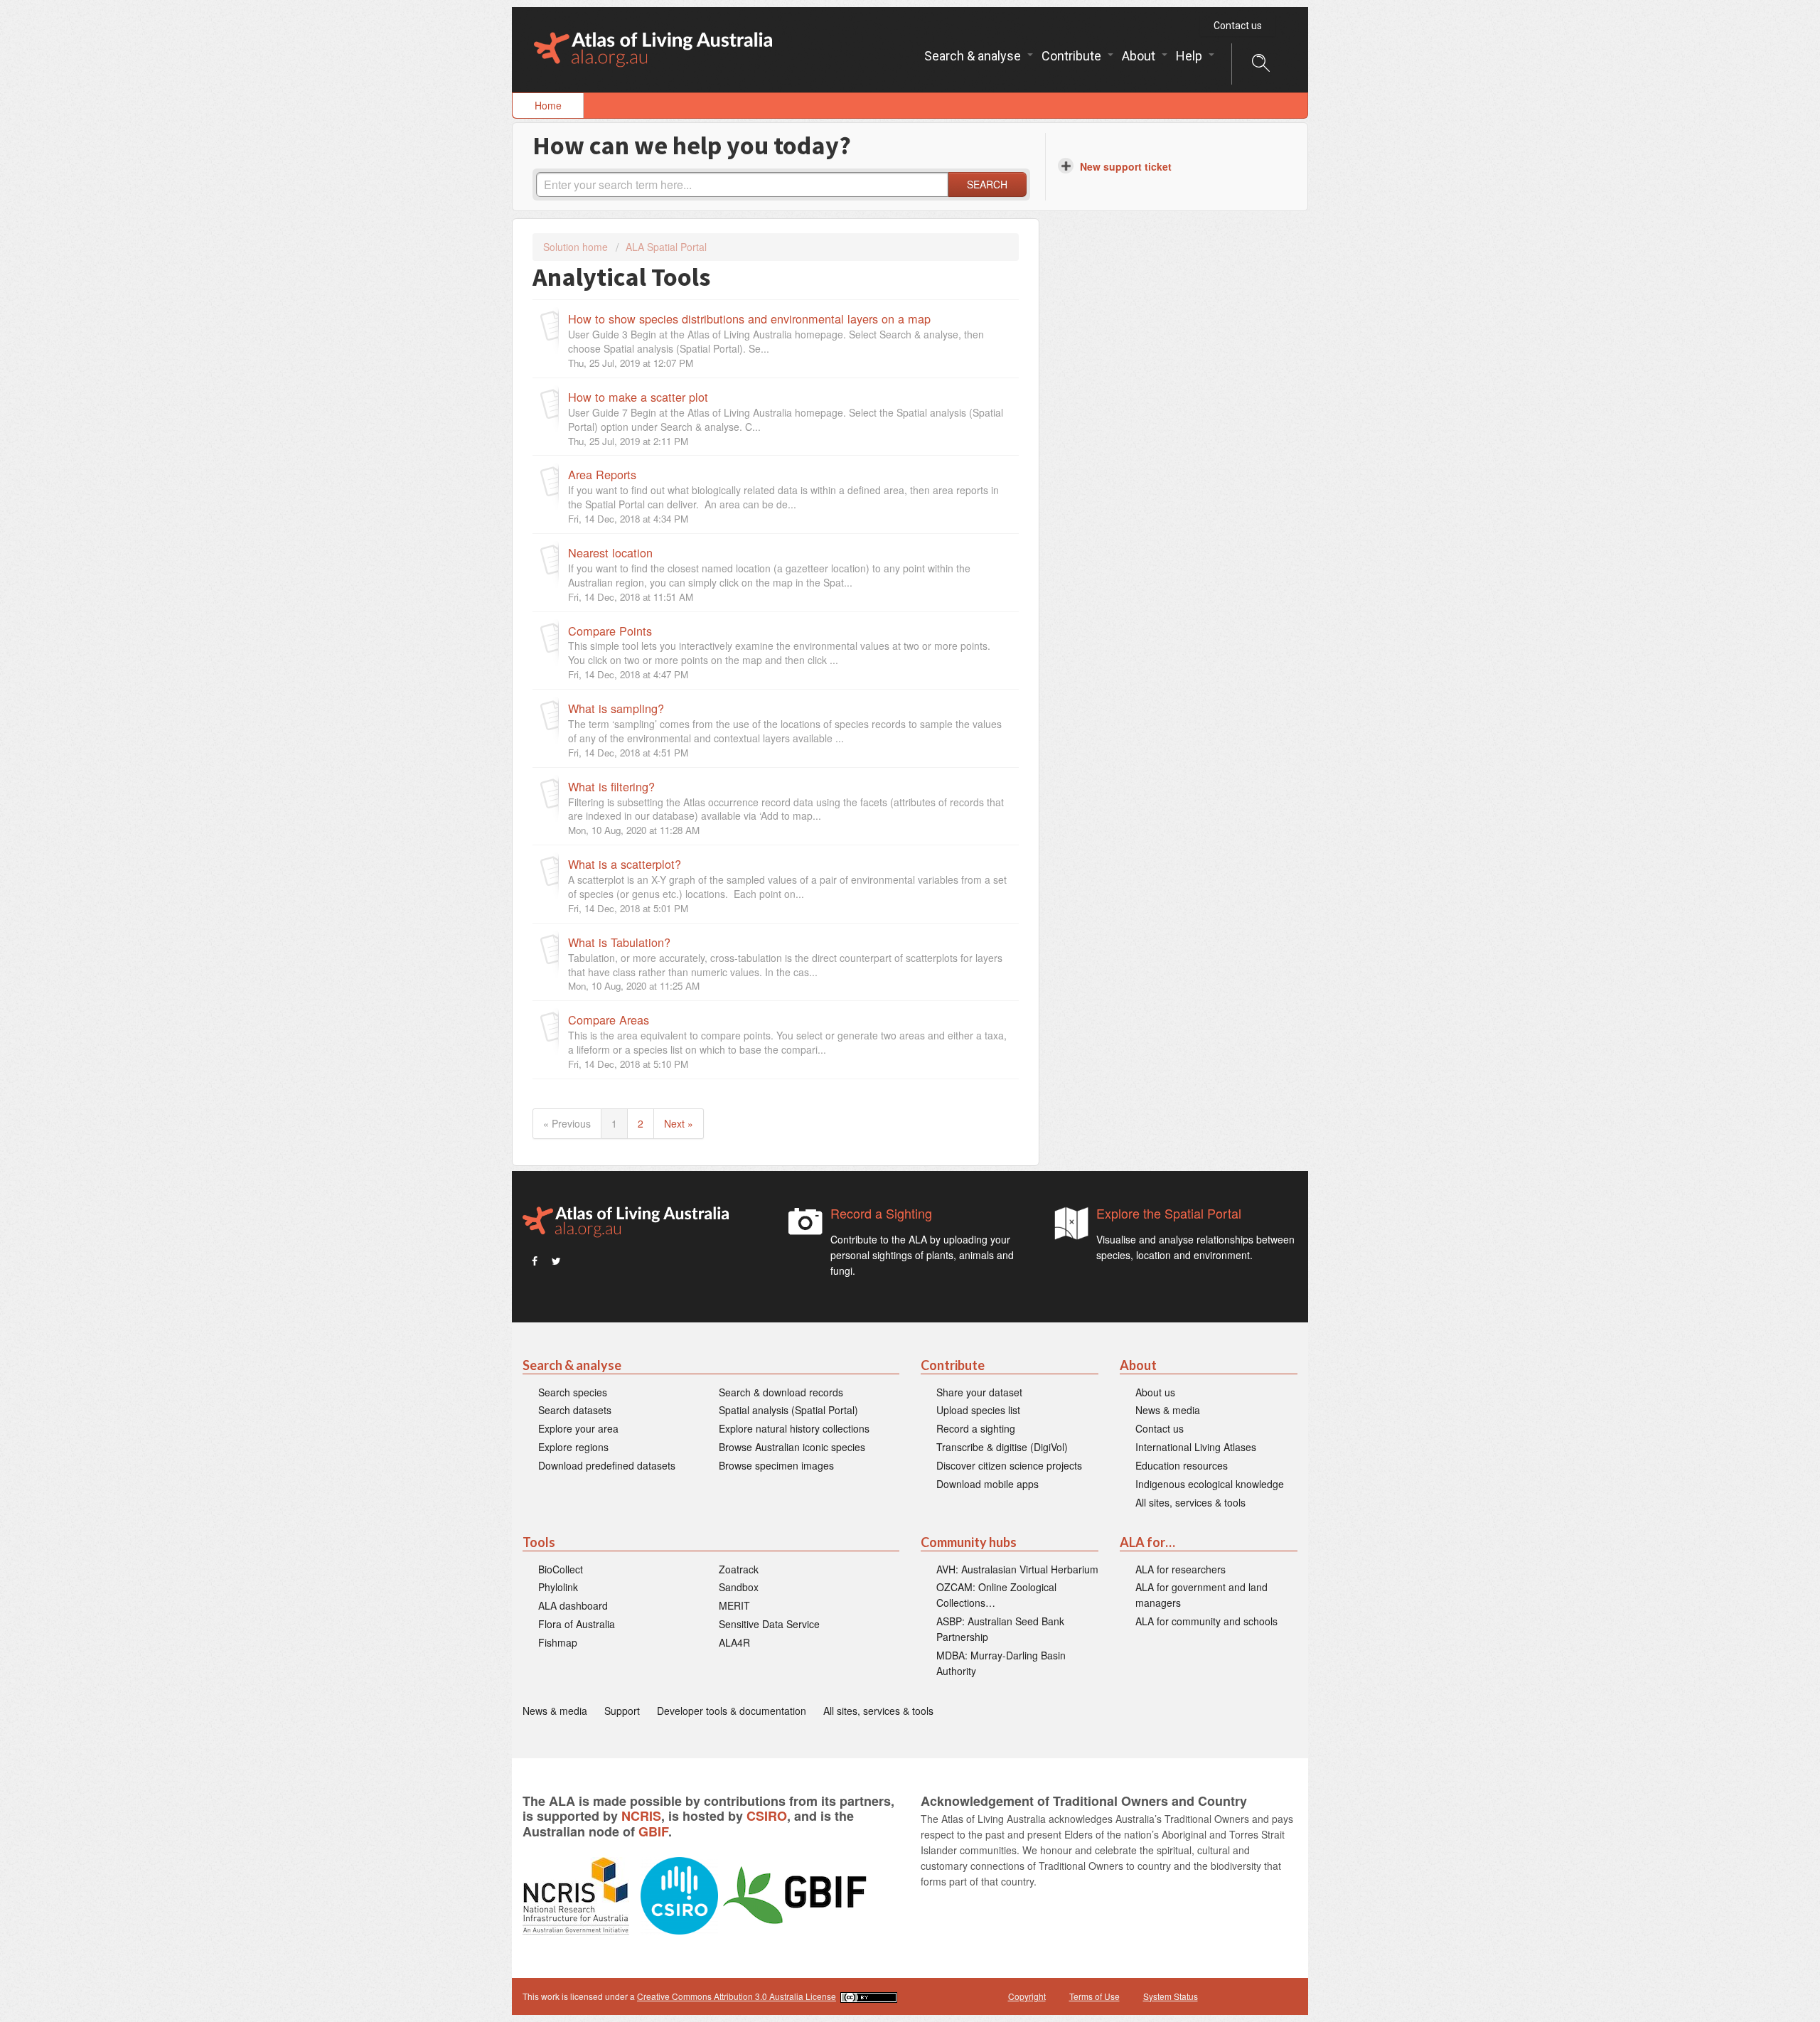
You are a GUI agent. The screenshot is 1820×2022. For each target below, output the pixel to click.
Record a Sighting (881, 1213)
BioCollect (561, 1569)
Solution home (577, 247)
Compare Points (610, 631)
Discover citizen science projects (1009, 1465)
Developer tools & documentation (732, 1711)
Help (1190, 56)
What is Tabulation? (619, 942)
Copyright (1027, 1996)
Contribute (1073, 56)
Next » (679, 1123)
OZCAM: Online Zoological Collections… (996, 1595)
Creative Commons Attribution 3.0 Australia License (737, 1996)
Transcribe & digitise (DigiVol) (1002, 1447)
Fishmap (558, 1642)
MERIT (734, 1605)
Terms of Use (1094, 1996)
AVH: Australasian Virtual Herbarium (1017, 1569)
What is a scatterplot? (625, 864)
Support (622, 1711)
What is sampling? (616, 708)
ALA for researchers (1181, 1569)
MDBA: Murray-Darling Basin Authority (1001, 1663)
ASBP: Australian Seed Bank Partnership (1000, 1629)
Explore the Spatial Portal (1169, 1213)
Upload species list (978, 1410)
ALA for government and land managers (1201, 1595)
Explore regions (573, 1447)
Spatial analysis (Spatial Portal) (788, 1410)
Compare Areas (609, 1020)
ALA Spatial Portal (666, 247)
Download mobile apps (987, 1484)
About (1140, 56)
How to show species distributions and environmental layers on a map (749, 319)
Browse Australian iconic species (792, 1447)
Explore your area (578, 1428)
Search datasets (575, 1410)
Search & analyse (974, 56)
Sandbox (739, 1587)
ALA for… (1147, 1542)
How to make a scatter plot (638, 397)
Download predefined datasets (607, 1465)
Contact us (1238, 26)
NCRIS (641, 1816)
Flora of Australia (577, 1624)
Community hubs (969, 1542)
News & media (1168, 1410)
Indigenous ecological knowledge (1210, 1484)
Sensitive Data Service (769, 1624)
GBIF (653, 1831)
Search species (573, 1392)
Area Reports (602, 474)
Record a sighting (976, 1428)
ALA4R (734, 1642)
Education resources (1182, 1465)
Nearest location (610, 552)
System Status (1171, 1996)
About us (1155, 1392)
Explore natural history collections (794, 1428)
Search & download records (781, 1392)
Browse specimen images (776, 1465)
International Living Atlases (1196, 1447)
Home (548, 105)
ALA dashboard (573, 1605)
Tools (539, 1542)
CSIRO (767, 1816)
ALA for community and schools (1206, 1621)
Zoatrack (739, 1569)
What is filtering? (611, 786)
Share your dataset (979, 1392)
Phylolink (558, 1587)
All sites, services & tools (1190, 1502)
